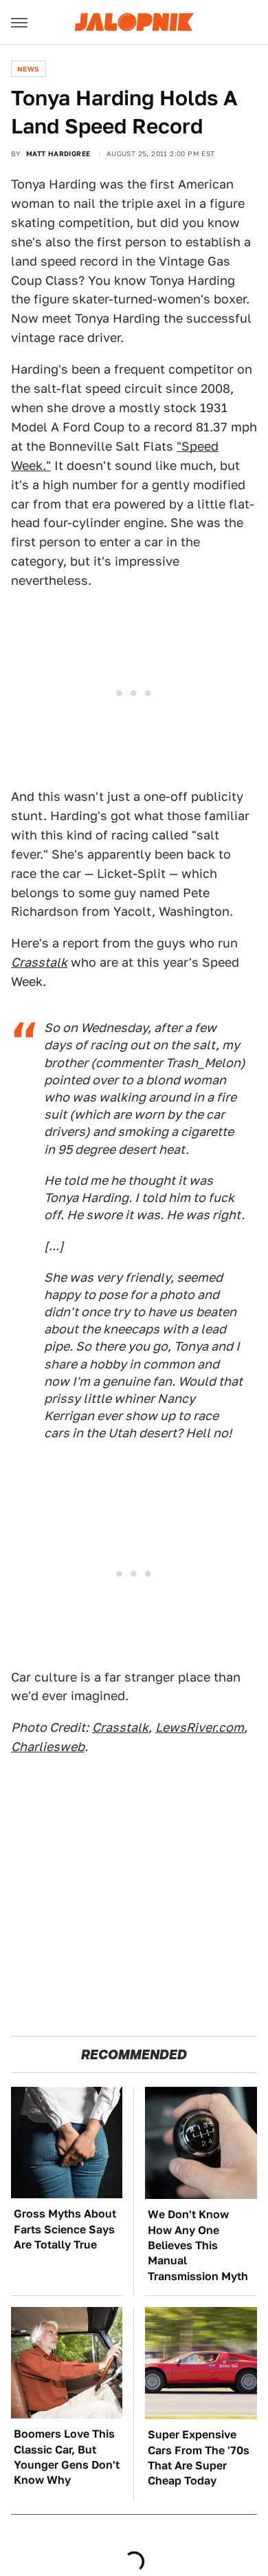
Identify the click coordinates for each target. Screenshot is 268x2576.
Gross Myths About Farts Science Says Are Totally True (65, 2229)
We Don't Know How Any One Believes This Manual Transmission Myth (198, 2245)
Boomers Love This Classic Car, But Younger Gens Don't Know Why (67, 2457)
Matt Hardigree (58, 153)
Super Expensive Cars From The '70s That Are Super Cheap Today (199, 2458)
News (29, 69)
